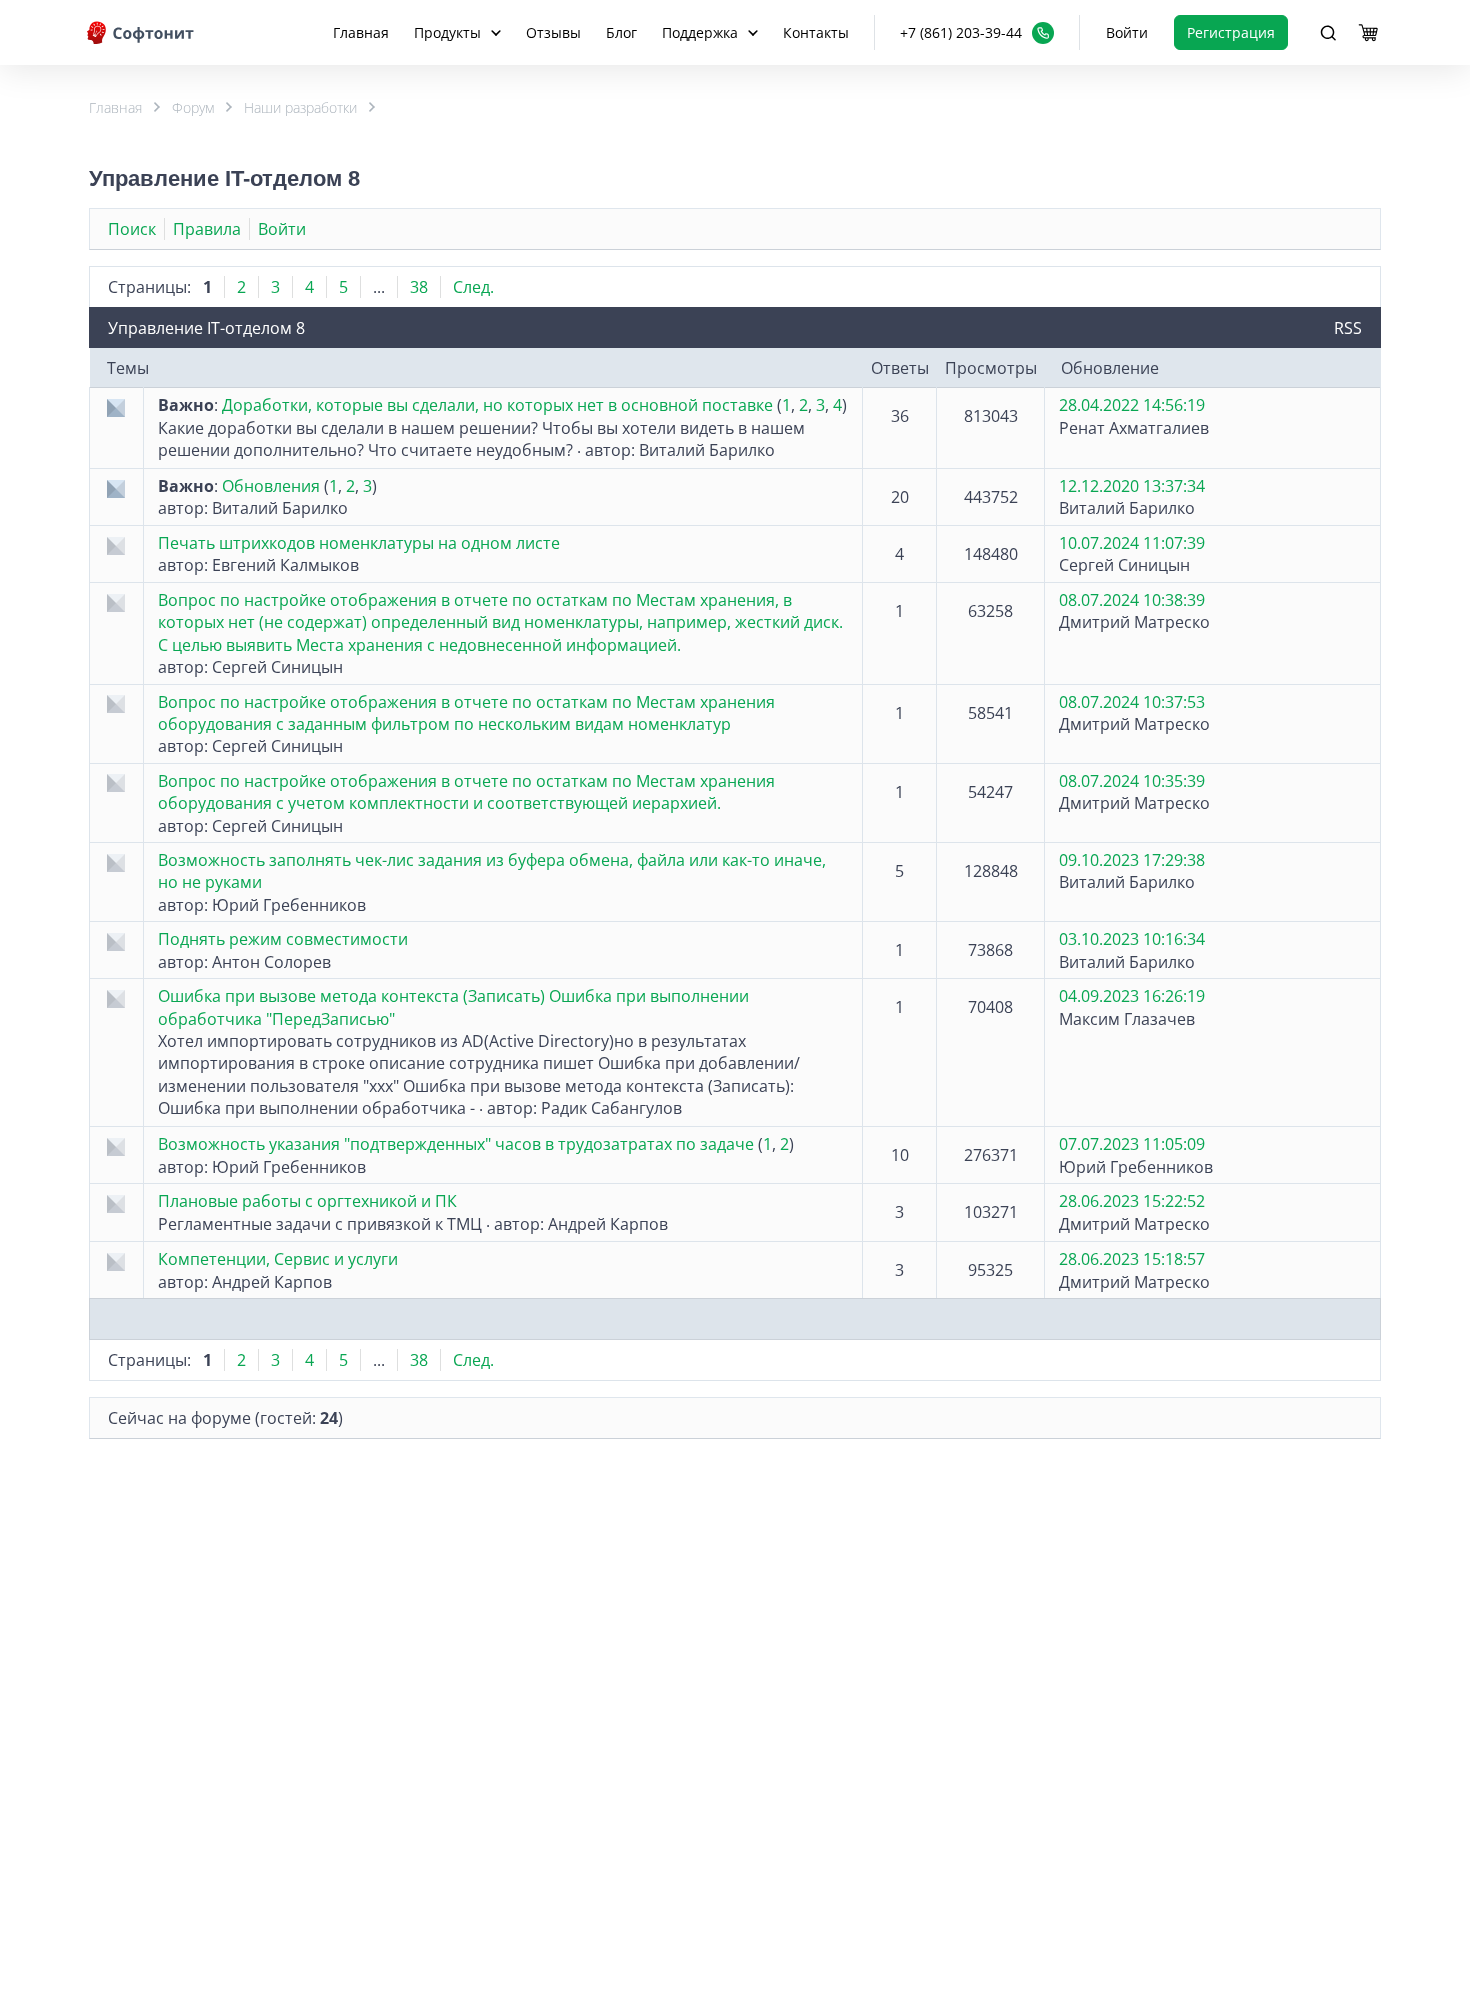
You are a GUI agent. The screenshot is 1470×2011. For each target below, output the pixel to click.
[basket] (1368, 33)
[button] (977, 32)
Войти (1127, 32)
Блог (621, 32)
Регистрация (1231, 32)
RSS (1348, 328)
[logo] (142, 32)
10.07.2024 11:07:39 (1132, 543)
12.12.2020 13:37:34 (1132, 486)
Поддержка (700, 32)
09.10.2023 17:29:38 (1132, 860)
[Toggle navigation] (1328, 33)
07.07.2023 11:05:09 (1132, 1144)
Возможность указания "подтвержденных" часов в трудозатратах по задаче (456, 1144)
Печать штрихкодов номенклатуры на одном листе (359, 543)
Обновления (271, 486)
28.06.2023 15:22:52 (1132, 1201)
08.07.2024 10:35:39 (1132, 781)
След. (473, 287)
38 (419, 287)
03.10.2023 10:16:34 (1132, 939)
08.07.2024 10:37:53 (1132, 702)
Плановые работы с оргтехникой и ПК (307, 1201)
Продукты (447, 32)
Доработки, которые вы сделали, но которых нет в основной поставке (497, 405)
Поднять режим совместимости (283, 939)
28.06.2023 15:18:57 (1132, 1259)
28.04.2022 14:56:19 (1132, 405)
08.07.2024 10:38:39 (1132, 600)
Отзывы (553, 32)
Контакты (816, 32)
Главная (361, 32)
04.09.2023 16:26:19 (1132, 996)
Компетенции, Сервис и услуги (278, 1259)
